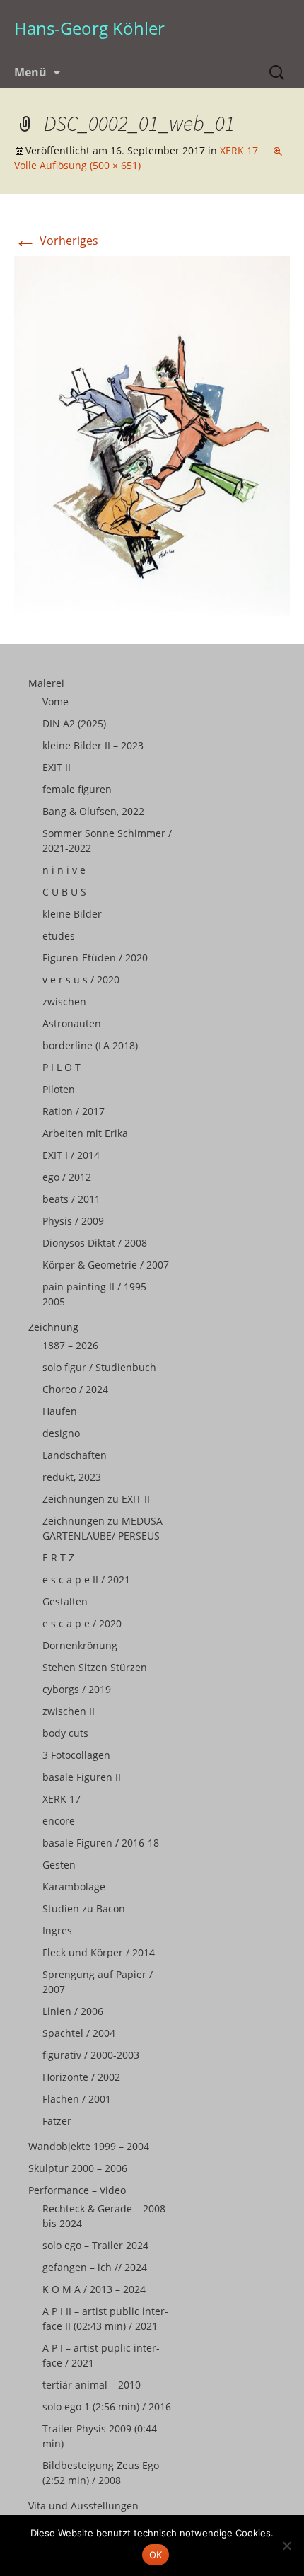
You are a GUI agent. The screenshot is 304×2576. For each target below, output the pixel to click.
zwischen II (69, 1711)
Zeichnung (53, 1327)
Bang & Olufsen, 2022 (93, 811)
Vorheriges (56, 241)
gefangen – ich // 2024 (95, 2267)
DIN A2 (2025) (74, 723)
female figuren (77, 789)
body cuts (65, 1733)
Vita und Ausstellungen (83, 2506)
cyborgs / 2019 (77, 1689)
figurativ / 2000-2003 (91, 2055)
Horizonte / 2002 (81, 2077)
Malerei (46, 683)
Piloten (59, 1089)
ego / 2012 (67, 1177)
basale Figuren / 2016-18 (101, 1843)
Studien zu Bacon (84, 1908)
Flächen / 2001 (77, 2099)
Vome (55, 701)
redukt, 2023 (72, 1477)
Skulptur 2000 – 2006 (78, 2168)
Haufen (60, 1411)
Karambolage (74, 1887)
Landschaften (75, 1455)
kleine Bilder (72, 914)
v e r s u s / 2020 (81, 980)
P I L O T (62, 1067)
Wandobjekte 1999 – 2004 (89, 2146)
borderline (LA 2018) (90, 1045)
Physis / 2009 (73, 1221)
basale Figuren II (82, 1777)
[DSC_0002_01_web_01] (152, 434)
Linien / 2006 (73, 2011)
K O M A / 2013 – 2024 (94, 2289)
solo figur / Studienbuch (99, 1367)
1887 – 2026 (70, 1345)
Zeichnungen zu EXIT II (96, 1499)
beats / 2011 (71, 1199)
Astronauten (72, 1023)
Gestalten (65, 1601)
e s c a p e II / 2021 (86, 1579)
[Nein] (286, 2546)
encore (59, 1821)
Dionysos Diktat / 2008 (95, 1243)
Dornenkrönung (80, 1645)
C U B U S (64, 892)
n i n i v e (64, 870)
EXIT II (57, 767)
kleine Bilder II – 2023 (93, 745)
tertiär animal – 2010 (92, 2385)
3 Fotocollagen (76, 1755)
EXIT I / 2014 (71, 1155)
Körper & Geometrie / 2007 (106, 1265)
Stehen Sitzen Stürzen (95, 1667)
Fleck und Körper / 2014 (99, 1952)
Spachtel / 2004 (79, 2033)
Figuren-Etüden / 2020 (95, 958)
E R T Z (58, 1558)
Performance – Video (77, 2190)
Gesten (59, 1865)
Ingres (57, 1930)
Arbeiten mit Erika (85, 1133)
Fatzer (57, 2121)
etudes (59, 936)
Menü (30, 72)
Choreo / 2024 (75, 1389)
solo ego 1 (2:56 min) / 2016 (107, 2407)
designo (61, 1433)
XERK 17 (239, 150)
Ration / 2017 (74, 1111)
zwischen (64, 1001)
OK (156, 2555)
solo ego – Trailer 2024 (95, 2245)
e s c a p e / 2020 (82, 1623)
